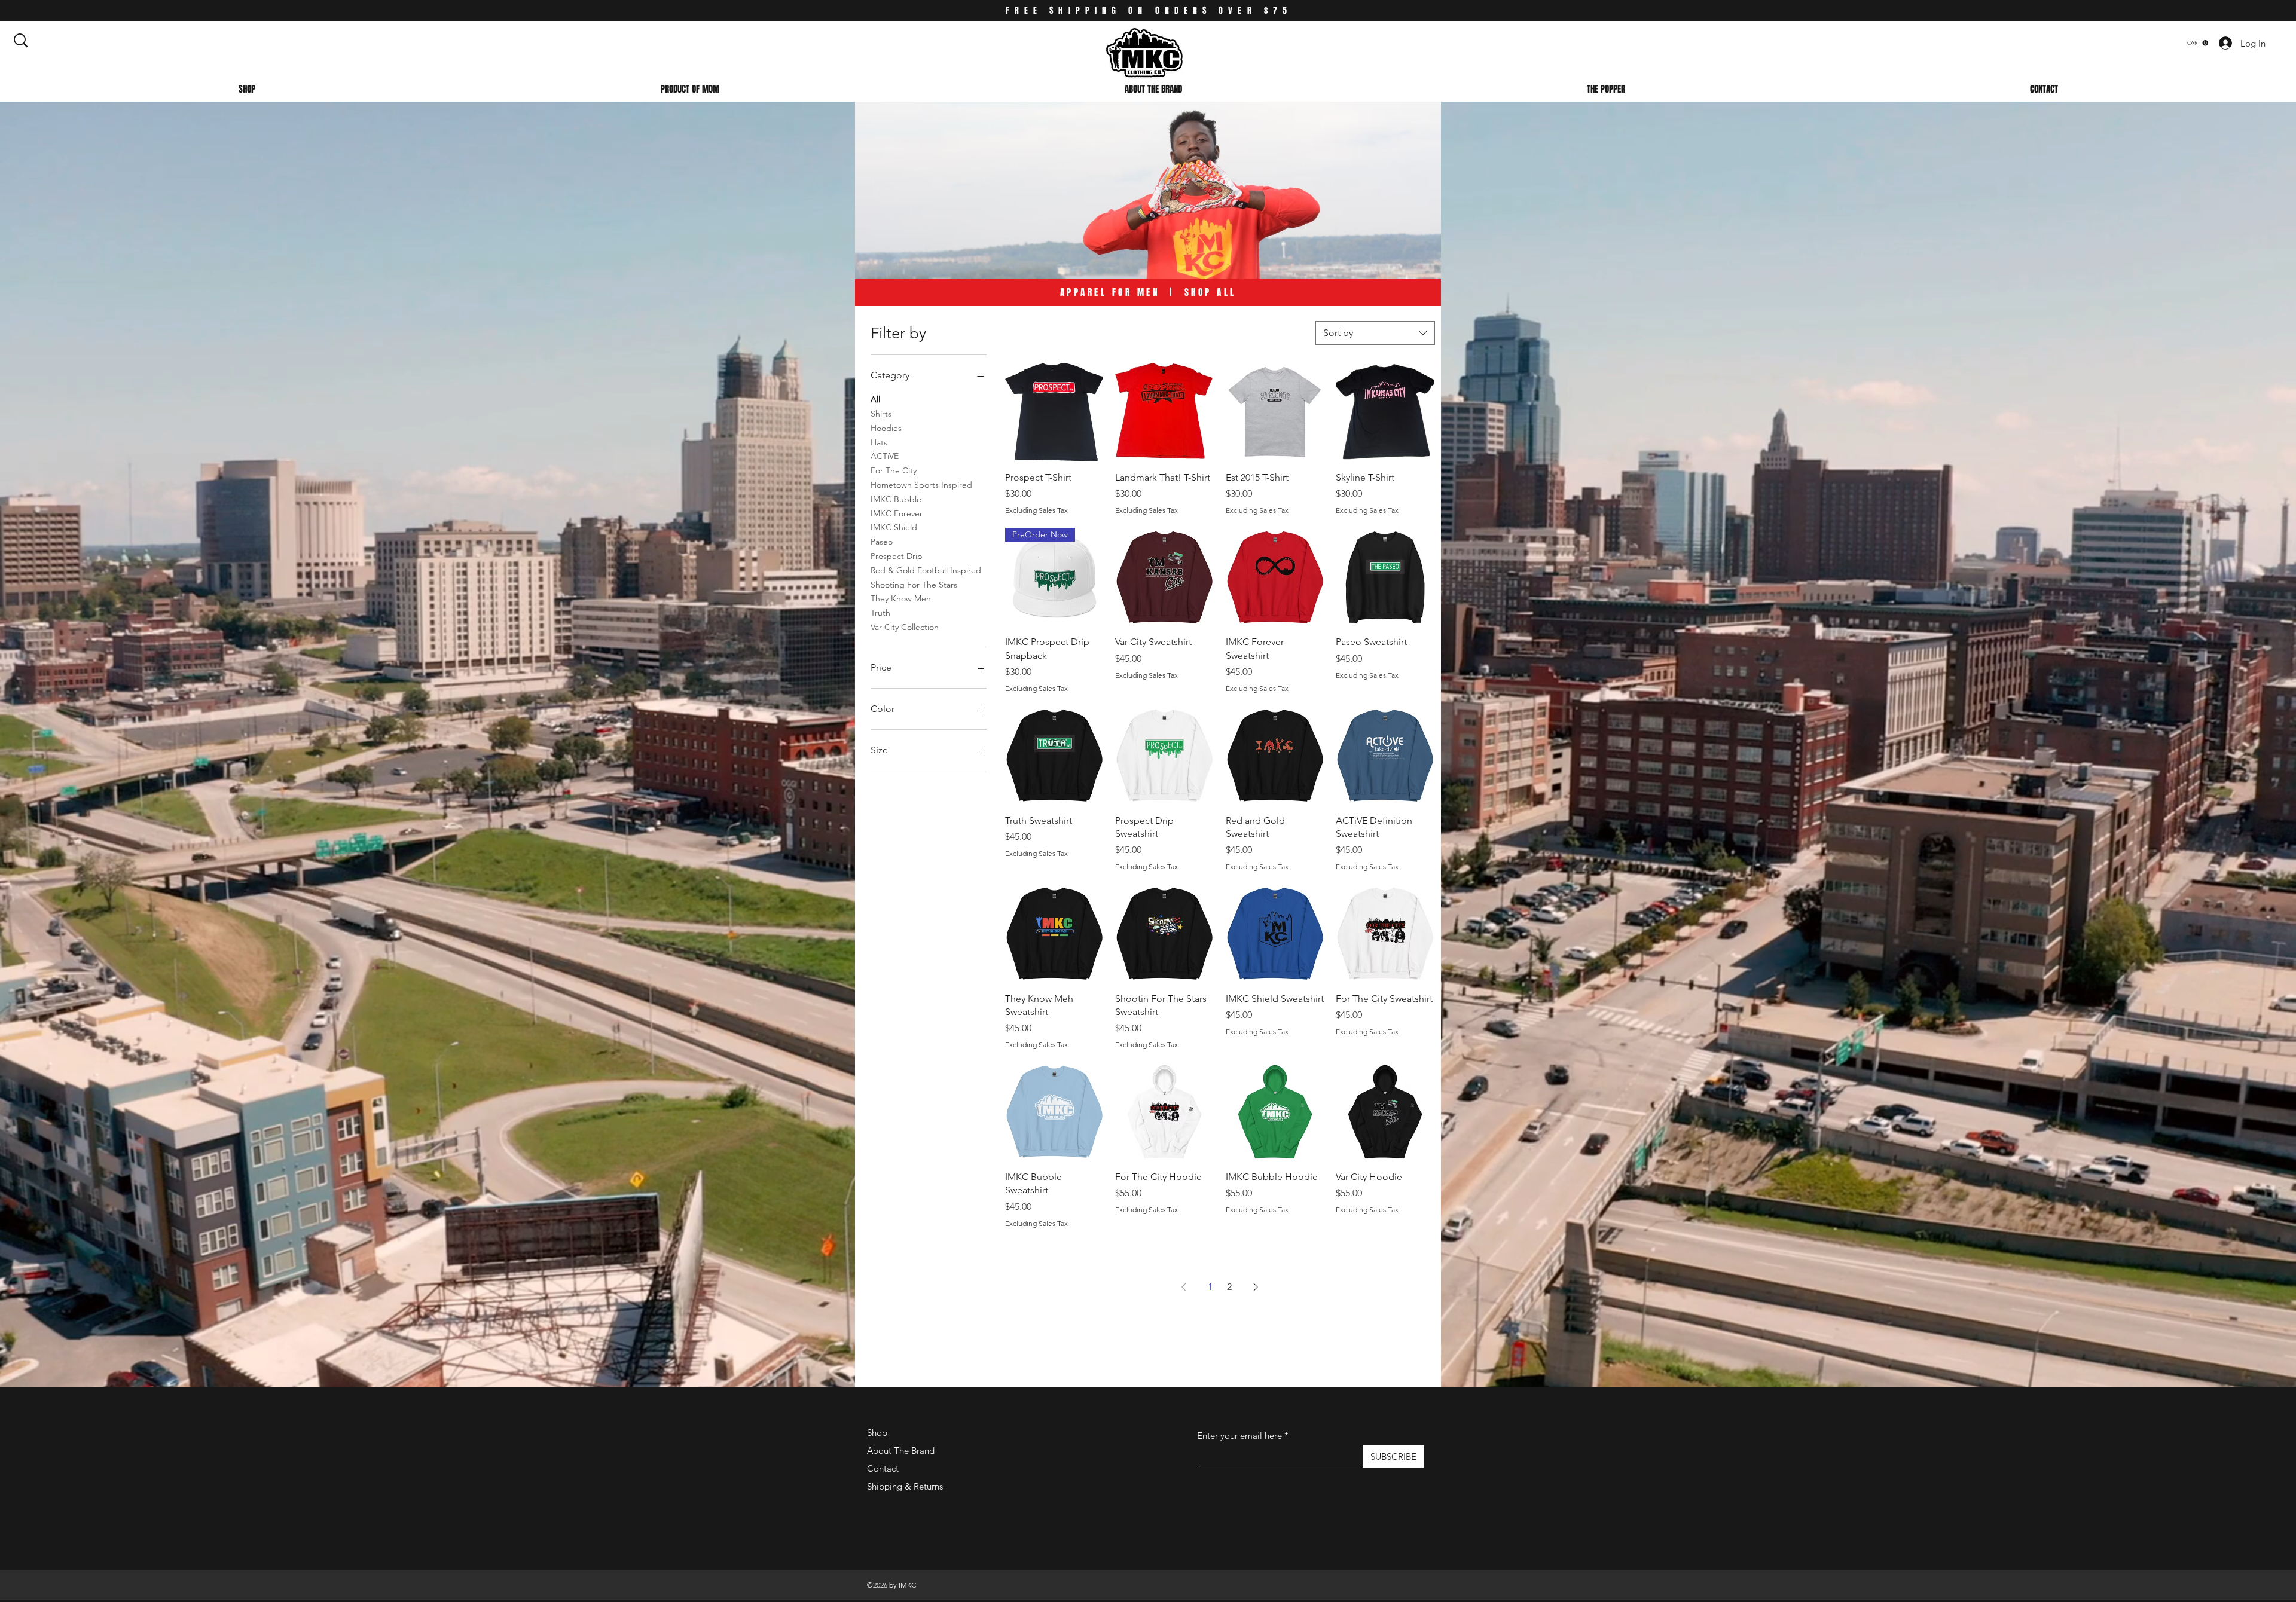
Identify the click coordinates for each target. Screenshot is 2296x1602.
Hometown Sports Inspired (921, 485)
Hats (879, 442)
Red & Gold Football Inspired (926, 570)
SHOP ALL (1210, 292)
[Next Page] (1256, 1287)
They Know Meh (901, 598)
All (875, 399)
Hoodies (886, 428)
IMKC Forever (897, 513)
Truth (880, 613)
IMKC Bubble (896, 499)
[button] (2198, 43)
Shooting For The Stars (914, 585)
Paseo (882, 542)
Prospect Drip (897, 556)
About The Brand (901, 1450)
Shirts (881, 414)
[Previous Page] (1184, 1287)
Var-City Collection (905, 627)
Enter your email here (1239, 1436)
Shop (877, 1433)
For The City (894, 470)
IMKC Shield (894, 527)
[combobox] (1375, 333)
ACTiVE (885, 456)
